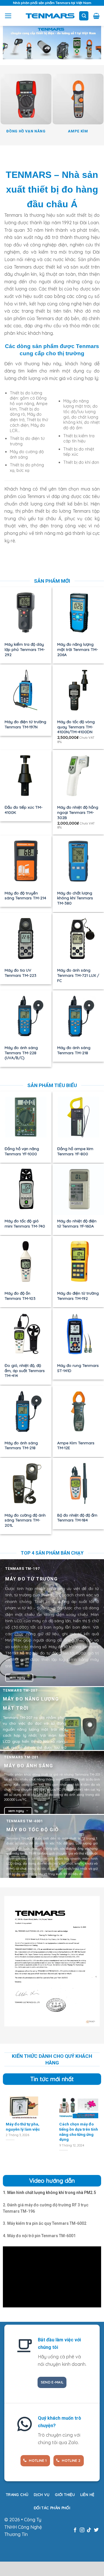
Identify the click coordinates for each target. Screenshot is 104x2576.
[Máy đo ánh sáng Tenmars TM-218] (78, 1016)
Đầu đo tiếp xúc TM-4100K (24, 810)
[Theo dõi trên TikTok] (89, 2530)
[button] (8, 16)
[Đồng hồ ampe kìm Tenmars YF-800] (78, 1117)
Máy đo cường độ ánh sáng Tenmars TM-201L (25, 1520)
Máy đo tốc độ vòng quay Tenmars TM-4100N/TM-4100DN (76, 727)
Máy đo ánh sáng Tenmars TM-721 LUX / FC (78, 975)
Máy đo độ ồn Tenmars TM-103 (20, 1296)
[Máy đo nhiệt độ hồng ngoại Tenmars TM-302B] (78, 776)
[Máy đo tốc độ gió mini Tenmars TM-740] (26, 1189)
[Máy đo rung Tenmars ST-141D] (78, 1334)
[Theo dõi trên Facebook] (75, 2530)
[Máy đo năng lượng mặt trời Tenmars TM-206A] (78, 613)
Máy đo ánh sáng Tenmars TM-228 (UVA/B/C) (21, 1053)
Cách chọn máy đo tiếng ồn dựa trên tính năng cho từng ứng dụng (79, 2132)
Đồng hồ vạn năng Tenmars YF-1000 (22, 1151)
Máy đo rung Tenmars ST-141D (78, 1368)
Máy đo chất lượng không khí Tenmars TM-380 (75, 898)
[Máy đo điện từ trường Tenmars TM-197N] (26, 690)
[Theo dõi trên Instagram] (82, 2530)
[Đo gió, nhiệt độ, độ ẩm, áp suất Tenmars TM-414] (26, 1334)
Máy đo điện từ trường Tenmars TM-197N (25, 724)
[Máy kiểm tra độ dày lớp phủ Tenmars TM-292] (26, 613)
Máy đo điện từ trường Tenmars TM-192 (78, 1296)
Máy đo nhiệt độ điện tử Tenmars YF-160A (77, 1223)
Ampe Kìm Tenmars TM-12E (76, 1445)
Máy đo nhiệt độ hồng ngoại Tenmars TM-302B (78, 812)
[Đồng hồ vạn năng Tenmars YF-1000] (26, 1117)
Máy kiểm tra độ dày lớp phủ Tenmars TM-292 (25, 649)
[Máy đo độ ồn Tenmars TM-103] (26, 1262)
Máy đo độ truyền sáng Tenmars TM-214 (25, 895)
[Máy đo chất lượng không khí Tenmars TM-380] (78, 861)
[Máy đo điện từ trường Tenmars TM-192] (78, 1262)
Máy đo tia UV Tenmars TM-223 (21, 973)
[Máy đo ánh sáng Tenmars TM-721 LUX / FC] (78, 939)
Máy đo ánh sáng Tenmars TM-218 (74, 1050)
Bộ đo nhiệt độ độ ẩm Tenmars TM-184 (77, 1518)
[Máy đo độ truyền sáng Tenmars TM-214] (26, 861)
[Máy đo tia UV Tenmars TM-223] (26, 939)
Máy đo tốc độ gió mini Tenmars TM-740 (25, 1223)
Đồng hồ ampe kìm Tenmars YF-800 (75, 1151)
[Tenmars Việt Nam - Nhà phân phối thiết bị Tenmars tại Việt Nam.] (50, 16)
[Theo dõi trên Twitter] (96, 2530)
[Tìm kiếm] (84, 16)
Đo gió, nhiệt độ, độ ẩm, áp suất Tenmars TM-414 (25, 1370)
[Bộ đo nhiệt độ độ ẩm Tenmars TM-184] (78, 1483)
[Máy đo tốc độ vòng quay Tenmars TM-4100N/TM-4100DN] (78, 690)
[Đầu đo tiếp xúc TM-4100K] (26, 776)
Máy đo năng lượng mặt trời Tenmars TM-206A (78, 649)
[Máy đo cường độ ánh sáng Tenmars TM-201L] (26, 1483)
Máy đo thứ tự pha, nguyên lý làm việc (23, 2127)
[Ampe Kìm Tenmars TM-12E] (78, 1411)
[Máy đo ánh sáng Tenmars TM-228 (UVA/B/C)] (26, 1016)
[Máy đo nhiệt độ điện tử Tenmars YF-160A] (78, 1189)
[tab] (49, 2193)
